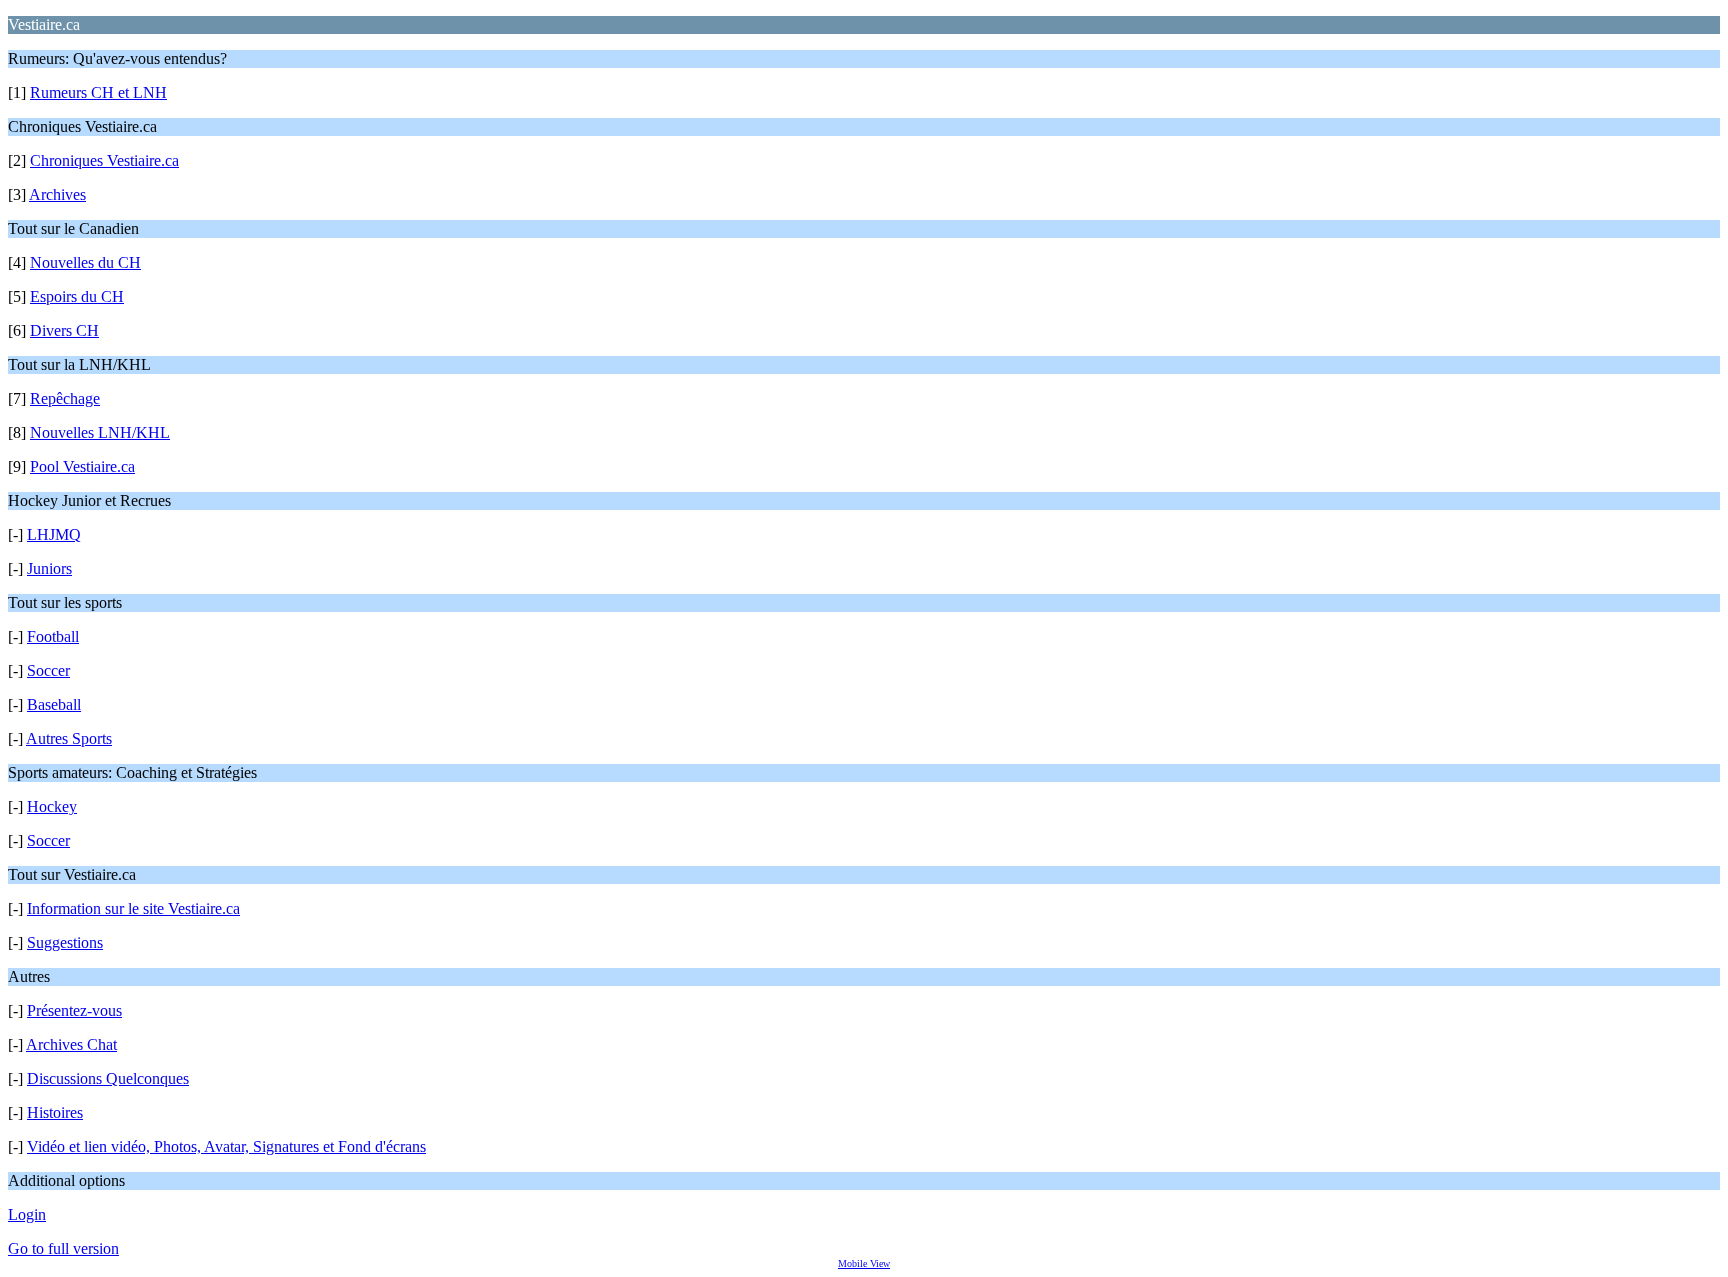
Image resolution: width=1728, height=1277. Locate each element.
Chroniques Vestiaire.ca (104, 160)
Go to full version (63, 1248)
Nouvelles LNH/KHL (100, 432)
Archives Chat (71, 1044)
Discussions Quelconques (108, 1078)
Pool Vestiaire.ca (82, 466)
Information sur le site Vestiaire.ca (133, 908)
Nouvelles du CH (85, 262)
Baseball (54, 704)
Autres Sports (69, 738)
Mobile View (864, 1263)
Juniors (49, 568)
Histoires (55, 1112)
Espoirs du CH (77, 296)
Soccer (48, 670)
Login (27, 1214)
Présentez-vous (74, 1010)
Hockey (52, 806)
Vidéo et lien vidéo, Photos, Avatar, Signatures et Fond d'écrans (226, 1146)
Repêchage (65, 398)
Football (53, 636)
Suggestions (65, 942)
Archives (57, 194)
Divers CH (64, 330)
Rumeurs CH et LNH (98, 92)
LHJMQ (54, 534)
